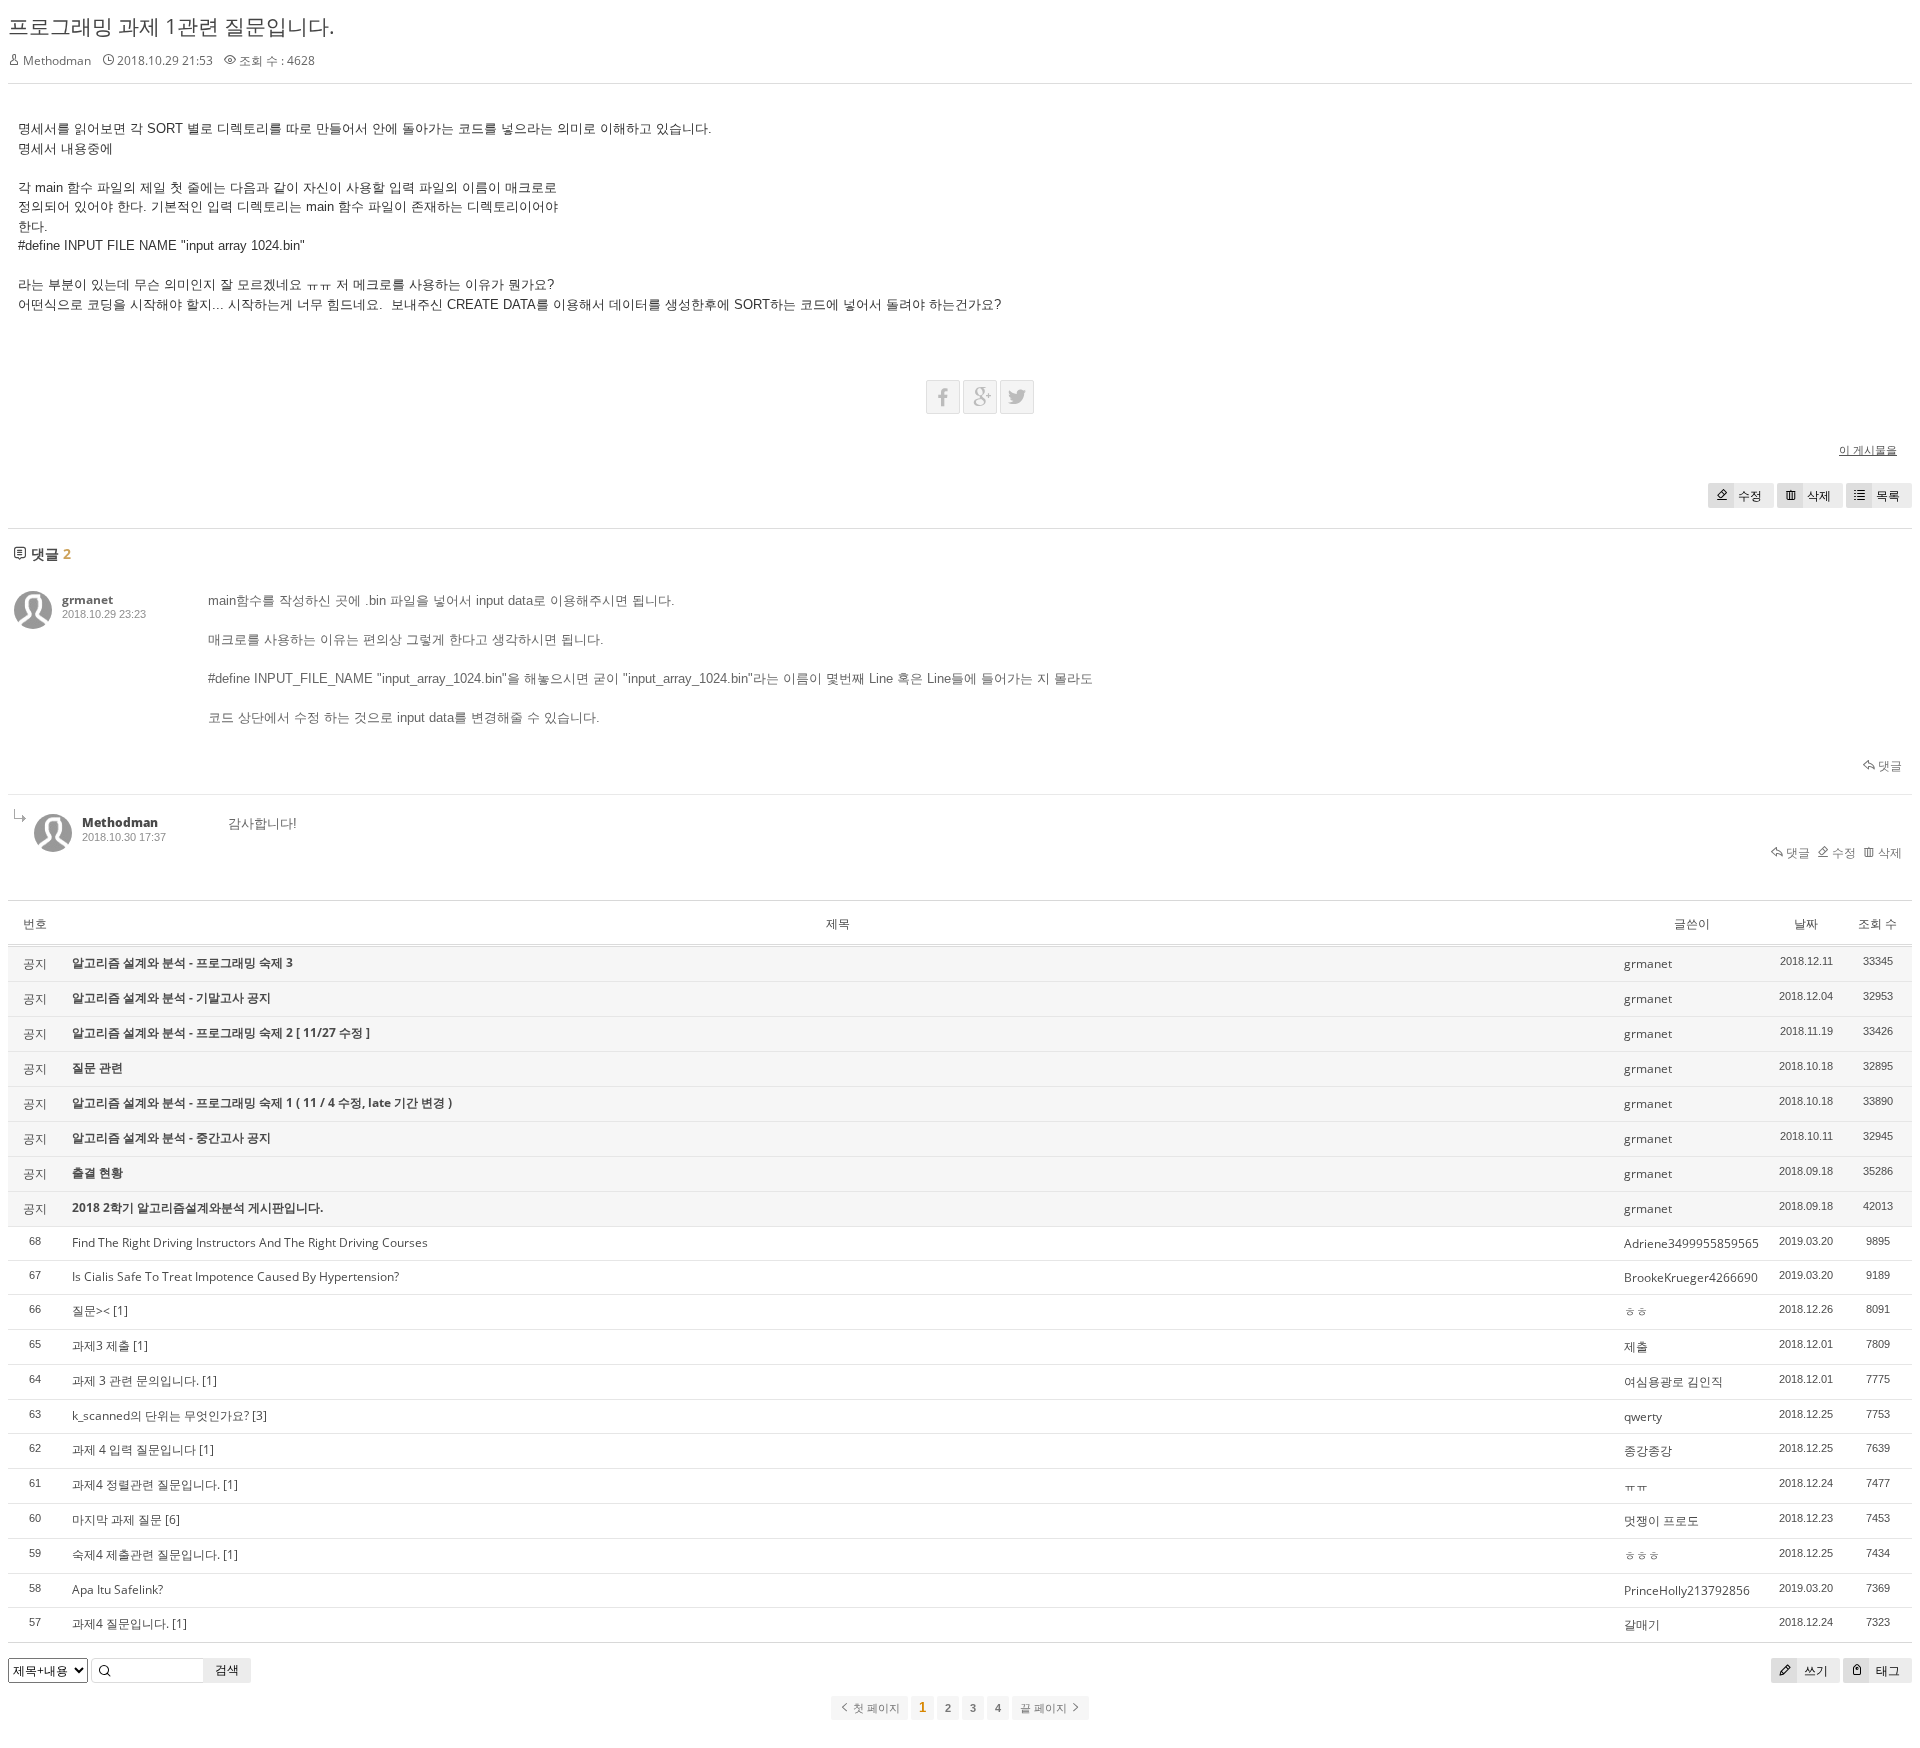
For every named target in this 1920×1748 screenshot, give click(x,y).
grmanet (87, 599)
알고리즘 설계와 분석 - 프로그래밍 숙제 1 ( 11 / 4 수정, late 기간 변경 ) (262, 1102)
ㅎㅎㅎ (1642, 1555)
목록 (1888, 495)
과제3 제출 (101, 1345)
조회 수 (1877, 923)
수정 (1750, 495)
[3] (259, 1415)
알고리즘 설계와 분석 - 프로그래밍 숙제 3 (182, 962)
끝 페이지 (1045, 1708)
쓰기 (1814, 1670)
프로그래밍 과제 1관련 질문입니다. (171, 26)
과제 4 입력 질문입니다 (134, 1449)
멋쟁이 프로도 (1661, 1520)
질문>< (91, 1310)
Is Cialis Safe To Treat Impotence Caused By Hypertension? (235, 1276)
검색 (227, 1669)
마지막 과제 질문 (117, 1519)
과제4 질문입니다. (120, 1623)
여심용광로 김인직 (1673, 1381)
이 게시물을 (1868, 449)
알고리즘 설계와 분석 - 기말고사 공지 (171, 997)
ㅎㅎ (1636, 1311)
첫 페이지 (875, 1708)
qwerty (1643, 1416)
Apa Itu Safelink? (117, 1589)
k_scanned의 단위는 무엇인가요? (160, 1415)
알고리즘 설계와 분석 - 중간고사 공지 (171, 1137)
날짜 (1806, 923)
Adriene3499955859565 (1691, 1243)
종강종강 (1648, 1450)
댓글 (1888, 765)
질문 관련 (97, 1067)
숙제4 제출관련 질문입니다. (146, 1554)
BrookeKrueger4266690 (1691, 1277)
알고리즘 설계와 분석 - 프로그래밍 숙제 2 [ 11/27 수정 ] (221, 1032)
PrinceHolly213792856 (1687, 1590)
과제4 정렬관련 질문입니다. (146, 1484)
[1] (120, 1310)
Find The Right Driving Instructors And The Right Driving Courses (250, 1242)
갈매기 (1642, 1624)
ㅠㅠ (1636, 1485)
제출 (1636, 1346)
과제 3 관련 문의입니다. (135, 1380)
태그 (1886, 1670)
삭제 (1819, 495)
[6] (172, 1519)
